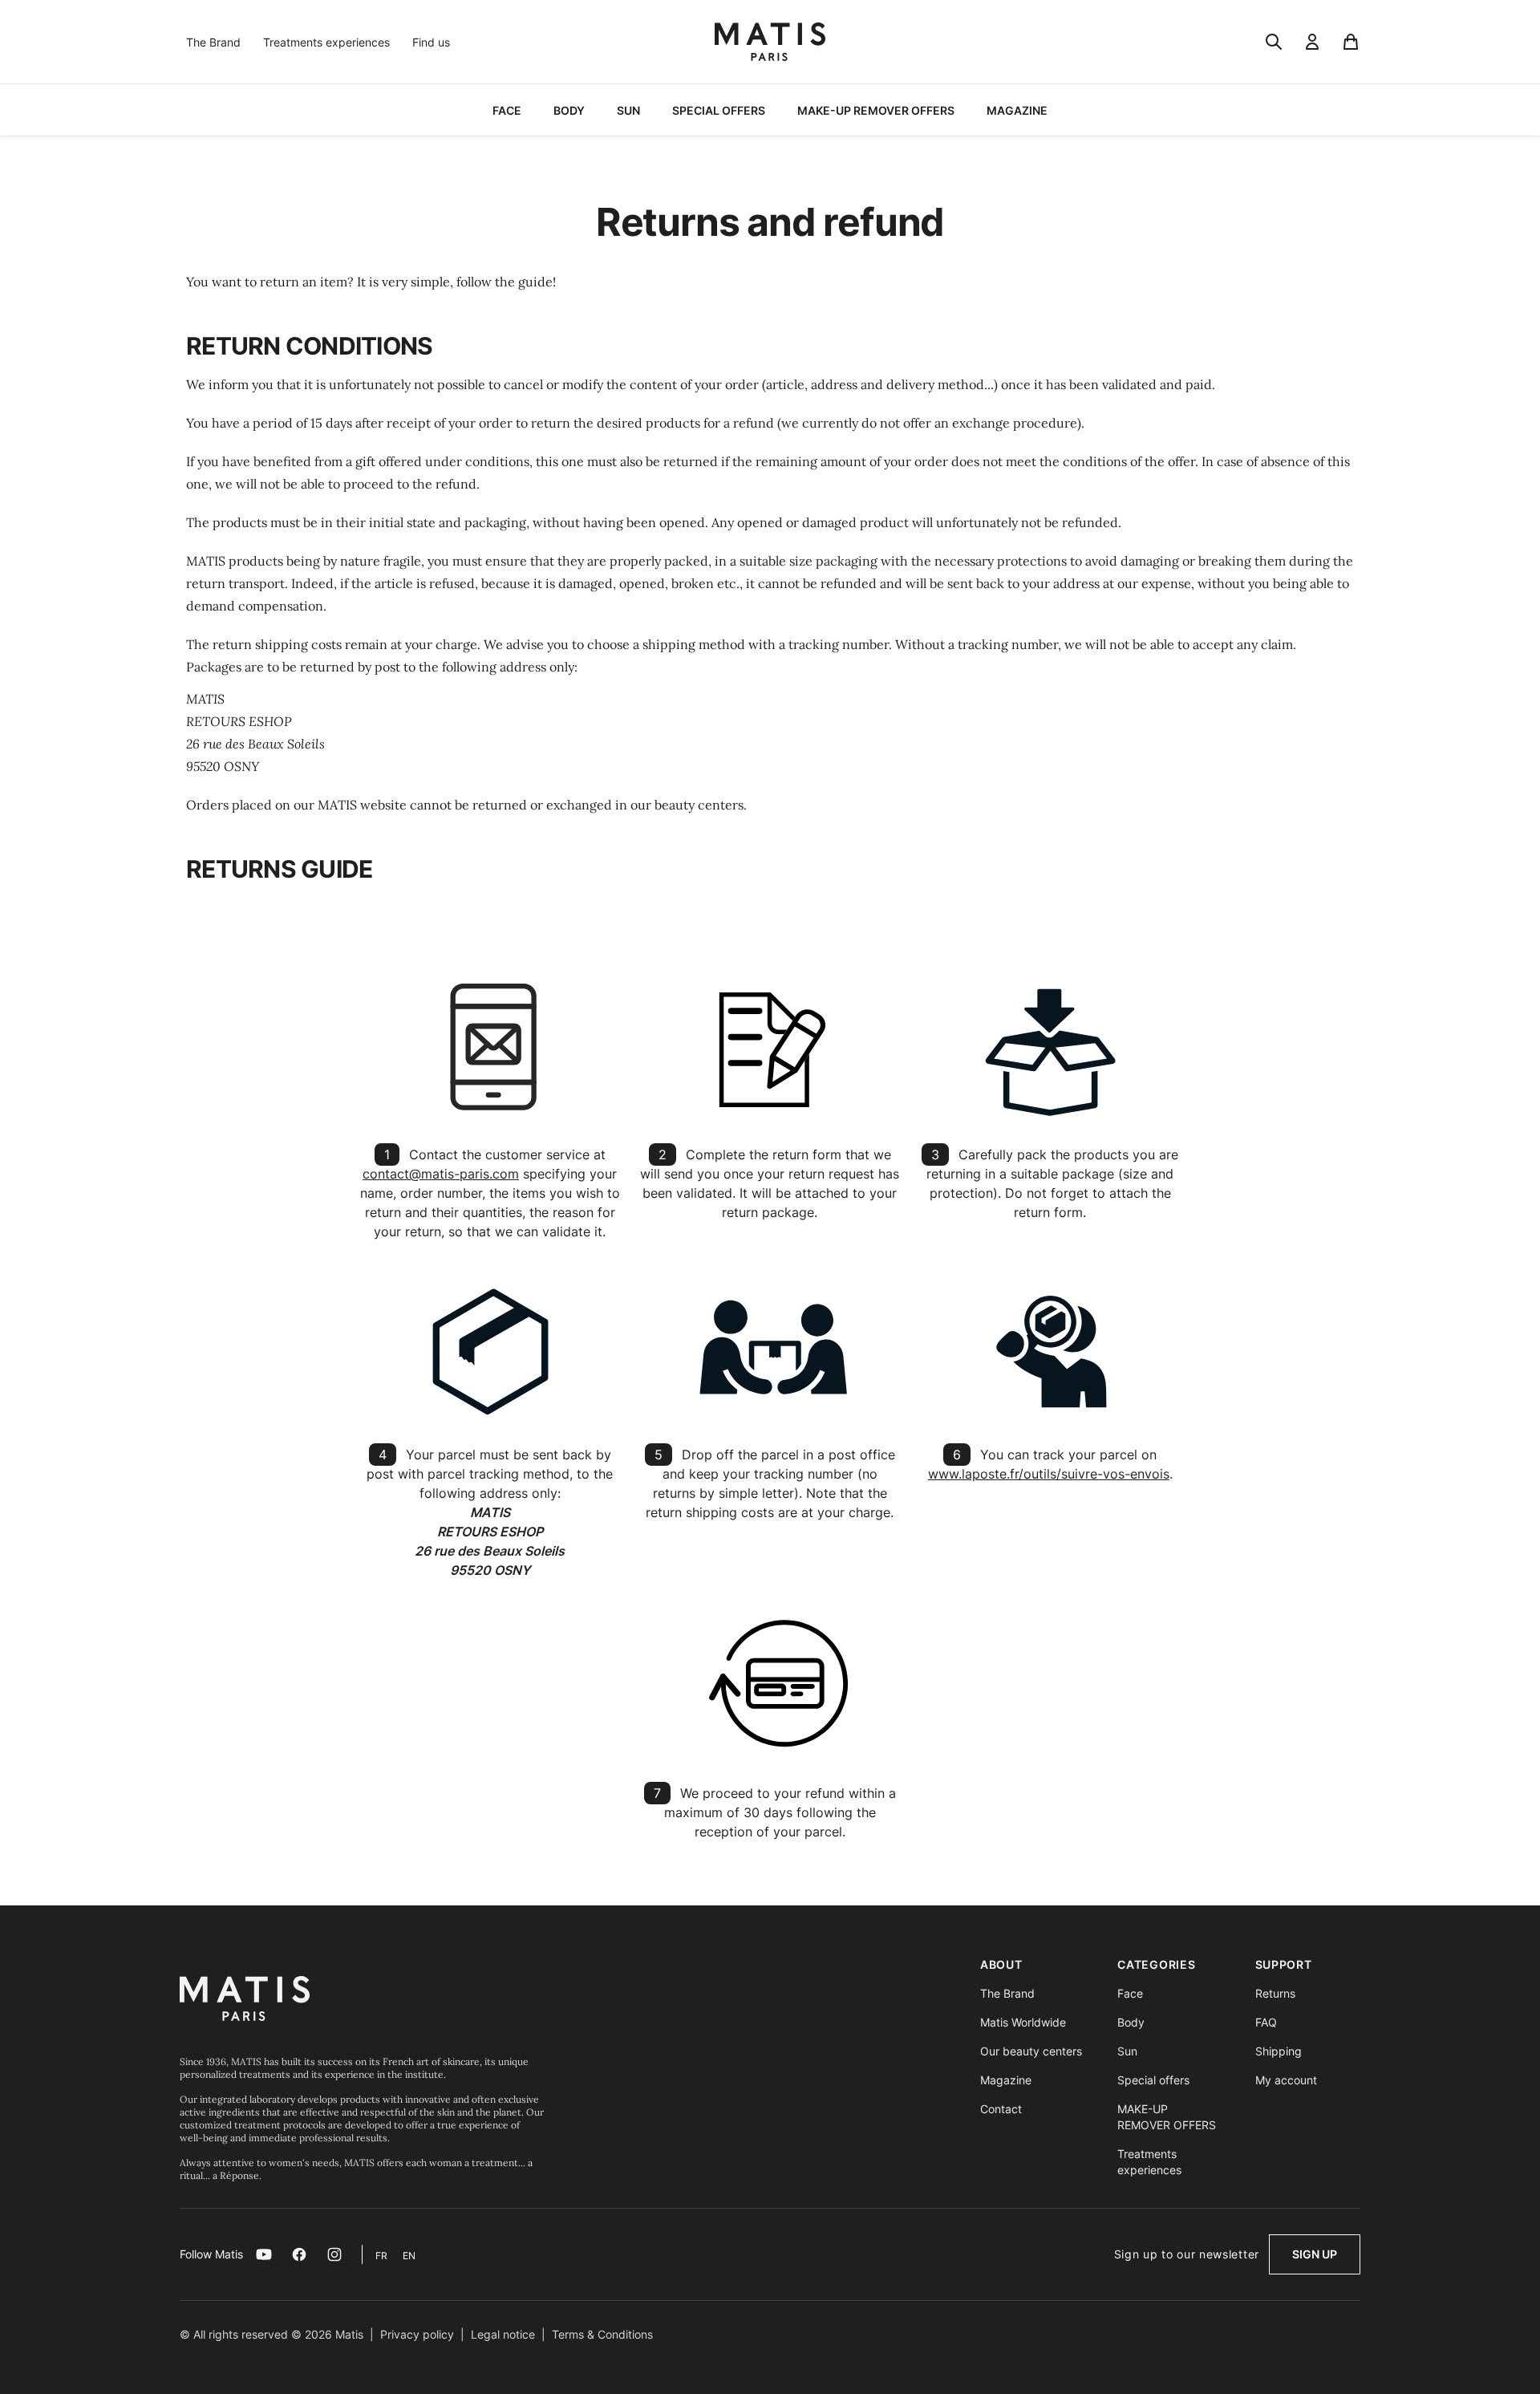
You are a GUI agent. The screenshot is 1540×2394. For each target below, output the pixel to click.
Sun (1127, 2051)
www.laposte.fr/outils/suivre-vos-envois (1049, 1474)
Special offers (1153, 2080)
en (409, 2256)
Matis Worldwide (1023, 2022)
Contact (1001, 2109)
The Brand (213, 42)
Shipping (1279, 2051)
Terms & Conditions (602, 2334)
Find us (431, 42)
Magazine (1006, 2080)
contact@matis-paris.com (441, 1174)
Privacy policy (417, 2334)
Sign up (1315, 2254)
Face (1130, 1993)
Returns (1275, 1993)
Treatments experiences (326, 42)
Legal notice (503, 2334)
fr (383, 2256)
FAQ (1266, 2022)
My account (1286, 2080)
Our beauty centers (1031, 2051)
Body (1131, 2022)
